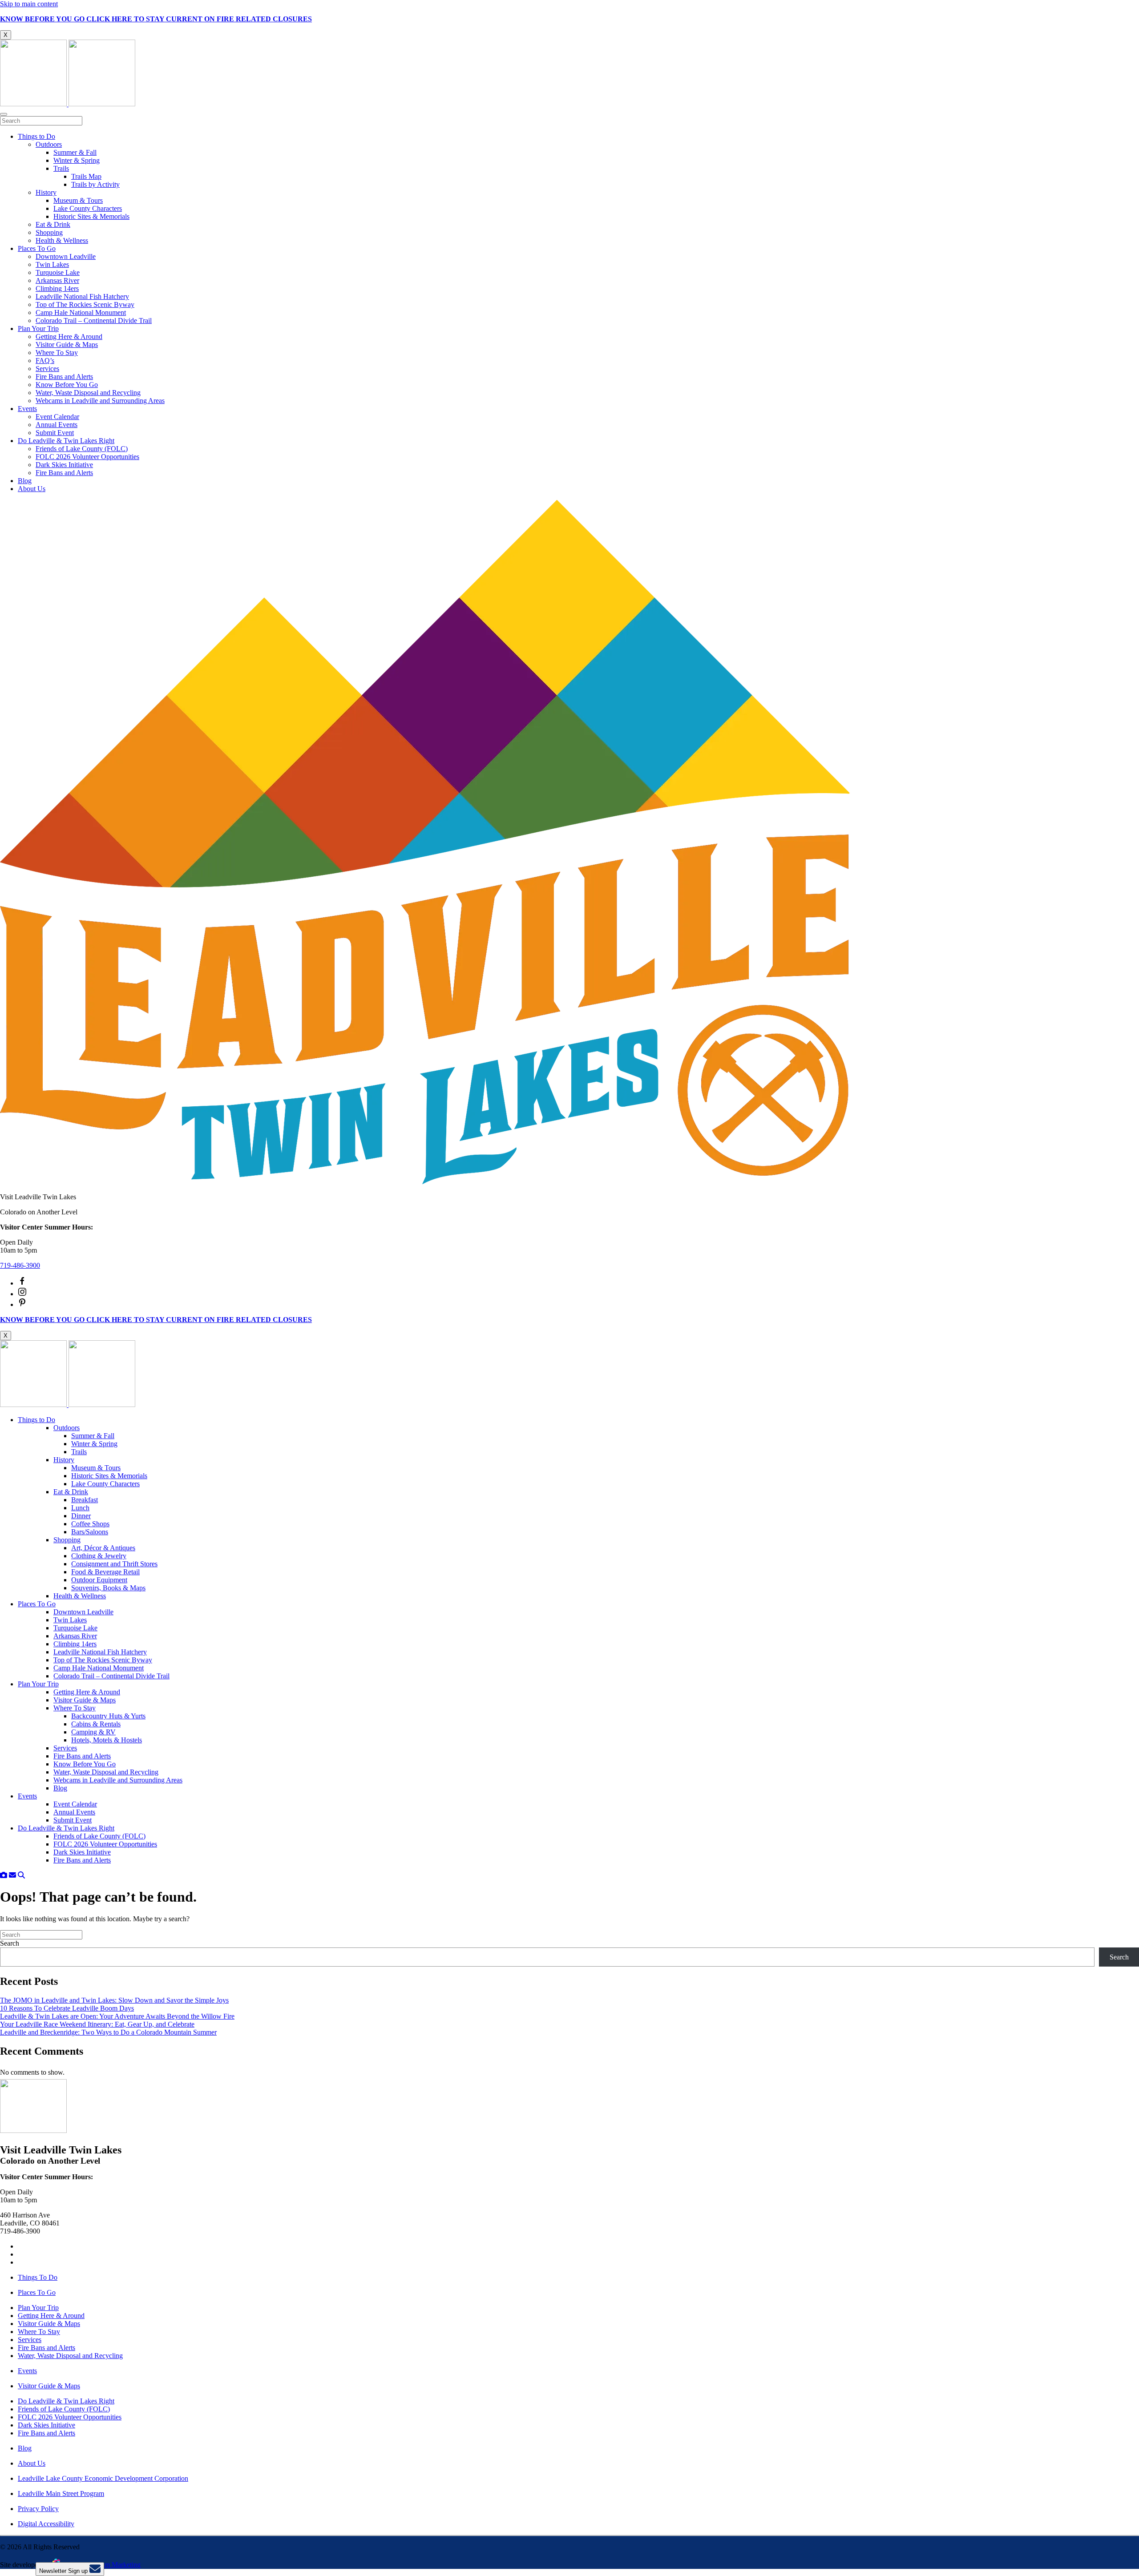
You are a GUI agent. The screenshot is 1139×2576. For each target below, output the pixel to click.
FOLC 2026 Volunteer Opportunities (87, 457)
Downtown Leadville (66, 256)
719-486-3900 (20, 1265)
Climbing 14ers (57, 288)
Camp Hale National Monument (81, 312)
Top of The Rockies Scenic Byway (85, 304)
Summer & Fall (75, 152)
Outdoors (49, 144)
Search (10, 1943)
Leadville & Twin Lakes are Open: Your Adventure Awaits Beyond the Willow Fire (117, 2016)
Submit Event (55, 433)
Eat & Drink (53, 224)
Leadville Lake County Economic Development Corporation (103, 2478)
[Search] (21, 1875)
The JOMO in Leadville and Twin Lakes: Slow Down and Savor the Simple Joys (114, 2000)
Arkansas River (57, 280)
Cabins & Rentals (96, 1724)
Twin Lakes (52, 264)
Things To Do (38, 2277)
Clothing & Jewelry (99, 1556)
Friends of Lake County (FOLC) (82, 449)
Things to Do (36, 136)
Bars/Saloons (90, 1532)
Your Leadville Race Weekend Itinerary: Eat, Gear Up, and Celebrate (97, 2024)
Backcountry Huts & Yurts (108, 1716)
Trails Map (86, 176)
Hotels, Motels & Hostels (107, 1740)
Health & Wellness (62, 240)
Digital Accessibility (46, 2524)
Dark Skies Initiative (64, 465)
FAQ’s (45, 361)
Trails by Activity (95, 184)
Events (27, 409)
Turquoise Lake (58, 272)
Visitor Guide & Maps (67, 345)
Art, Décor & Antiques (103, 1548)
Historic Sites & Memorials (91, 216)
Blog (25, 481)
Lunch (80, 1508)
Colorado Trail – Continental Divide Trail (94, 320)
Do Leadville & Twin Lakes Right (66, 441)
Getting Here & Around (69, 337)
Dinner (81, 1516)
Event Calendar (57, 417)
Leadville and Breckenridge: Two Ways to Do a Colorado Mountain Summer (108, 2032)
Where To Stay (57, 353)
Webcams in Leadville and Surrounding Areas (100, 401)
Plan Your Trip (38, 329)
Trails (61, 168)
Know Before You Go (67, 385)
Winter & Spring (77, 160)
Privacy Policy (38, 2509)
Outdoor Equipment (99, 1580)
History (46, 192)
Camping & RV (93, 1732)
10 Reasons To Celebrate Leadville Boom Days (67, 2008)
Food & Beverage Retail (105, 1572)
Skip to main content (29, 4)
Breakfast (85, 1500)
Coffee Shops (90, 1524)
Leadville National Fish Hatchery (82, 296)
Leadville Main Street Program (61, 2493)
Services (47, 369)
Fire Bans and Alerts (64, 377)
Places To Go (37, 248)
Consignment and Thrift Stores (114, 1564)
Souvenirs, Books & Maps (108, 1588)
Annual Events (57, 425)
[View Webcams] (4, 1875)
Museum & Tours (78, 200)
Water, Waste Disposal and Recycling (88, 393)
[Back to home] (68, 104)
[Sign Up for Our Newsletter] (12, 1875)
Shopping (49, 232)
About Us (32, 489)
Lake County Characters (88, 208)
